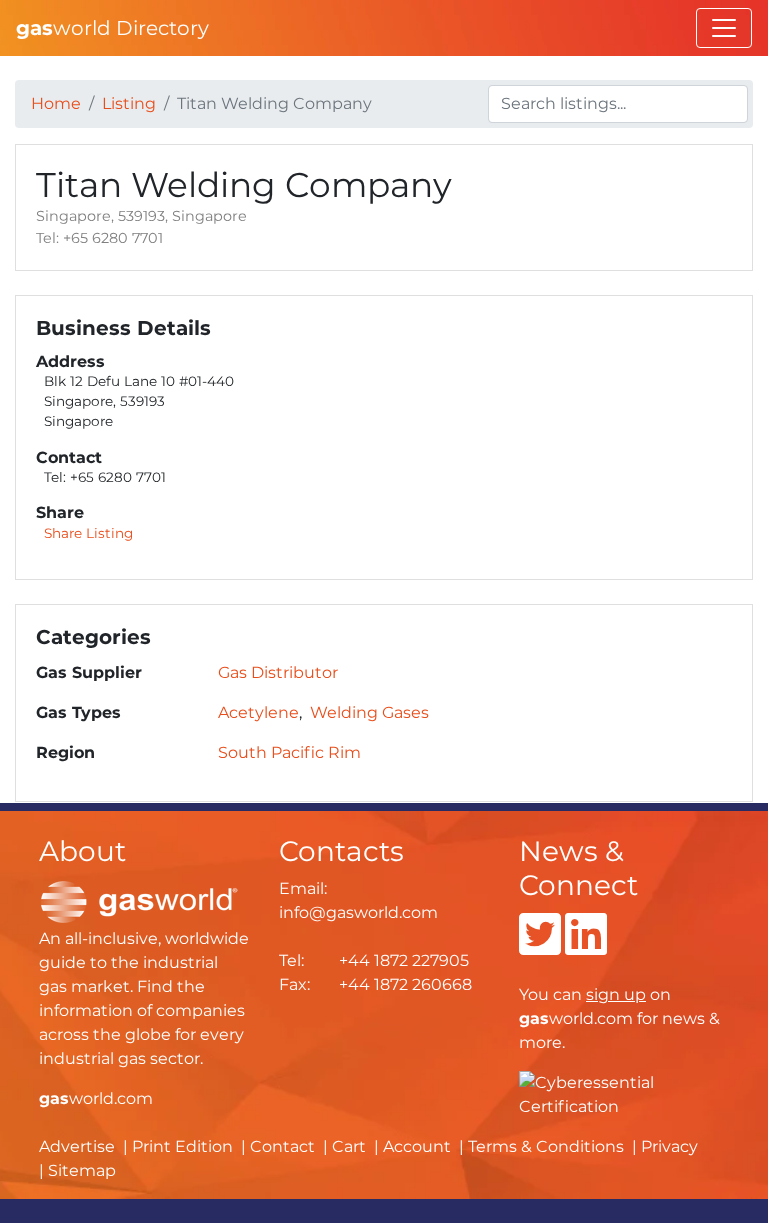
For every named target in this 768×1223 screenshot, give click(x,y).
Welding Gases (369, 712)
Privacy (669, 1146)
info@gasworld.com (358, 912)
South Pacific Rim (289, 752)
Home (56, 103)
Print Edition (182, 1146)
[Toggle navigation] (724, 28)
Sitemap (82, 1170)
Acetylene (258, 712)
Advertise (77, 1146)
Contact (282, 1146)
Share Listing (88, 533)
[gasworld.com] (139, 900)
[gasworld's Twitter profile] (540, 946)
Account (417, 1146)
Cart (349, 1146)
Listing (129, 103)
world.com (96, 1098)
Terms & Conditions (546, 1146)
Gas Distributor (278, 672)
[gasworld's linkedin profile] (586, 946)
